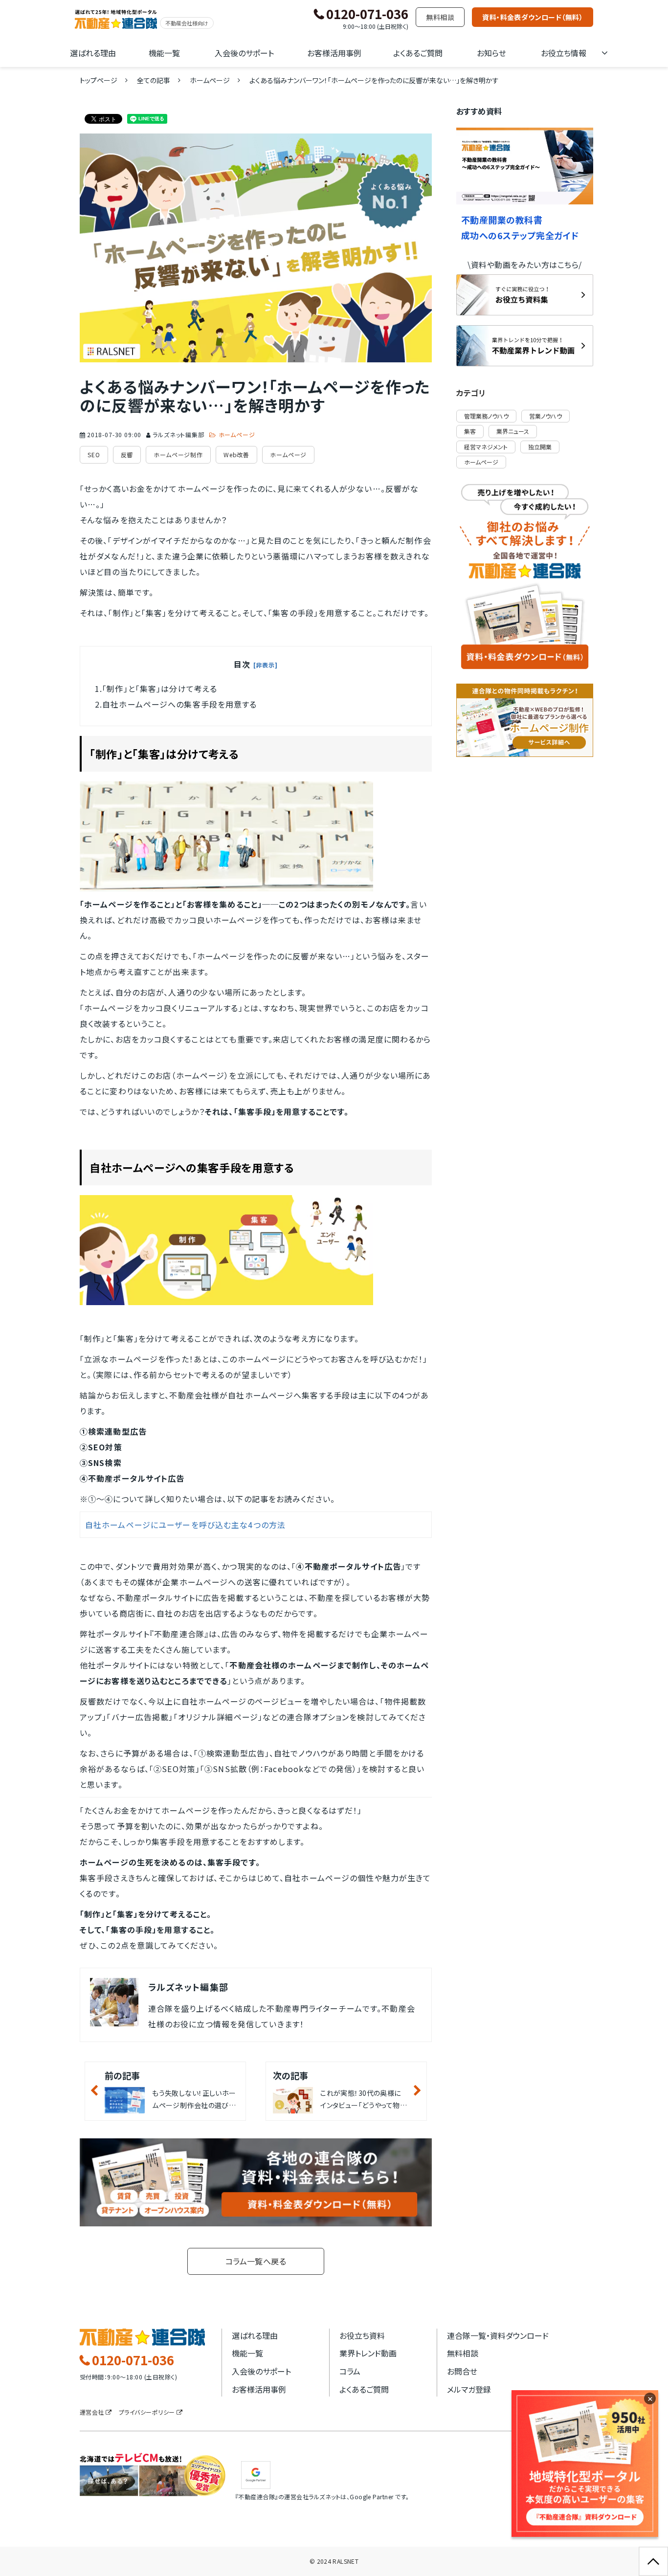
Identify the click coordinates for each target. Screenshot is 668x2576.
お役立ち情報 (564, 53)
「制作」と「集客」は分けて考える (160, 688)
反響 (127, 455)
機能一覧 (164, 53)
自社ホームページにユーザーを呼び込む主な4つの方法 (185, 1525)
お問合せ (462, 2371)
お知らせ (491, 53)
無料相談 (440, 17)
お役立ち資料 (362, 2335)
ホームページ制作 (178, 455)
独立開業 (540, 447)
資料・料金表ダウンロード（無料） (533, 17)
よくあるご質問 (418, 53)
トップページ (99, 80)
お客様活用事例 (334, 53)
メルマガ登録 (469, 2389)
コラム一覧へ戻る (256, 2261)
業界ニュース (513, 431)
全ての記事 (154, 80)
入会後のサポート (244, 53)
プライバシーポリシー (147, 2412)
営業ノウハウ (546, 416)
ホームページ (210, 80)
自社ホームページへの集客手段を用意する (179, 704)
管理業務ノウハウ (486, 416)
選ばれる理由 (93, 53)
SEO (94, 455)
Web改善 (236, 455)
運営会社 (92, 2412)
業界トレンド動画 (368, 2353)
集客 (470, 431)
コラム (350, 2371)
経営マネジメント (486, 447)
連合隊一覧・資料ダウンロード (498, 2335)
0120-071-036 (367, 14)
